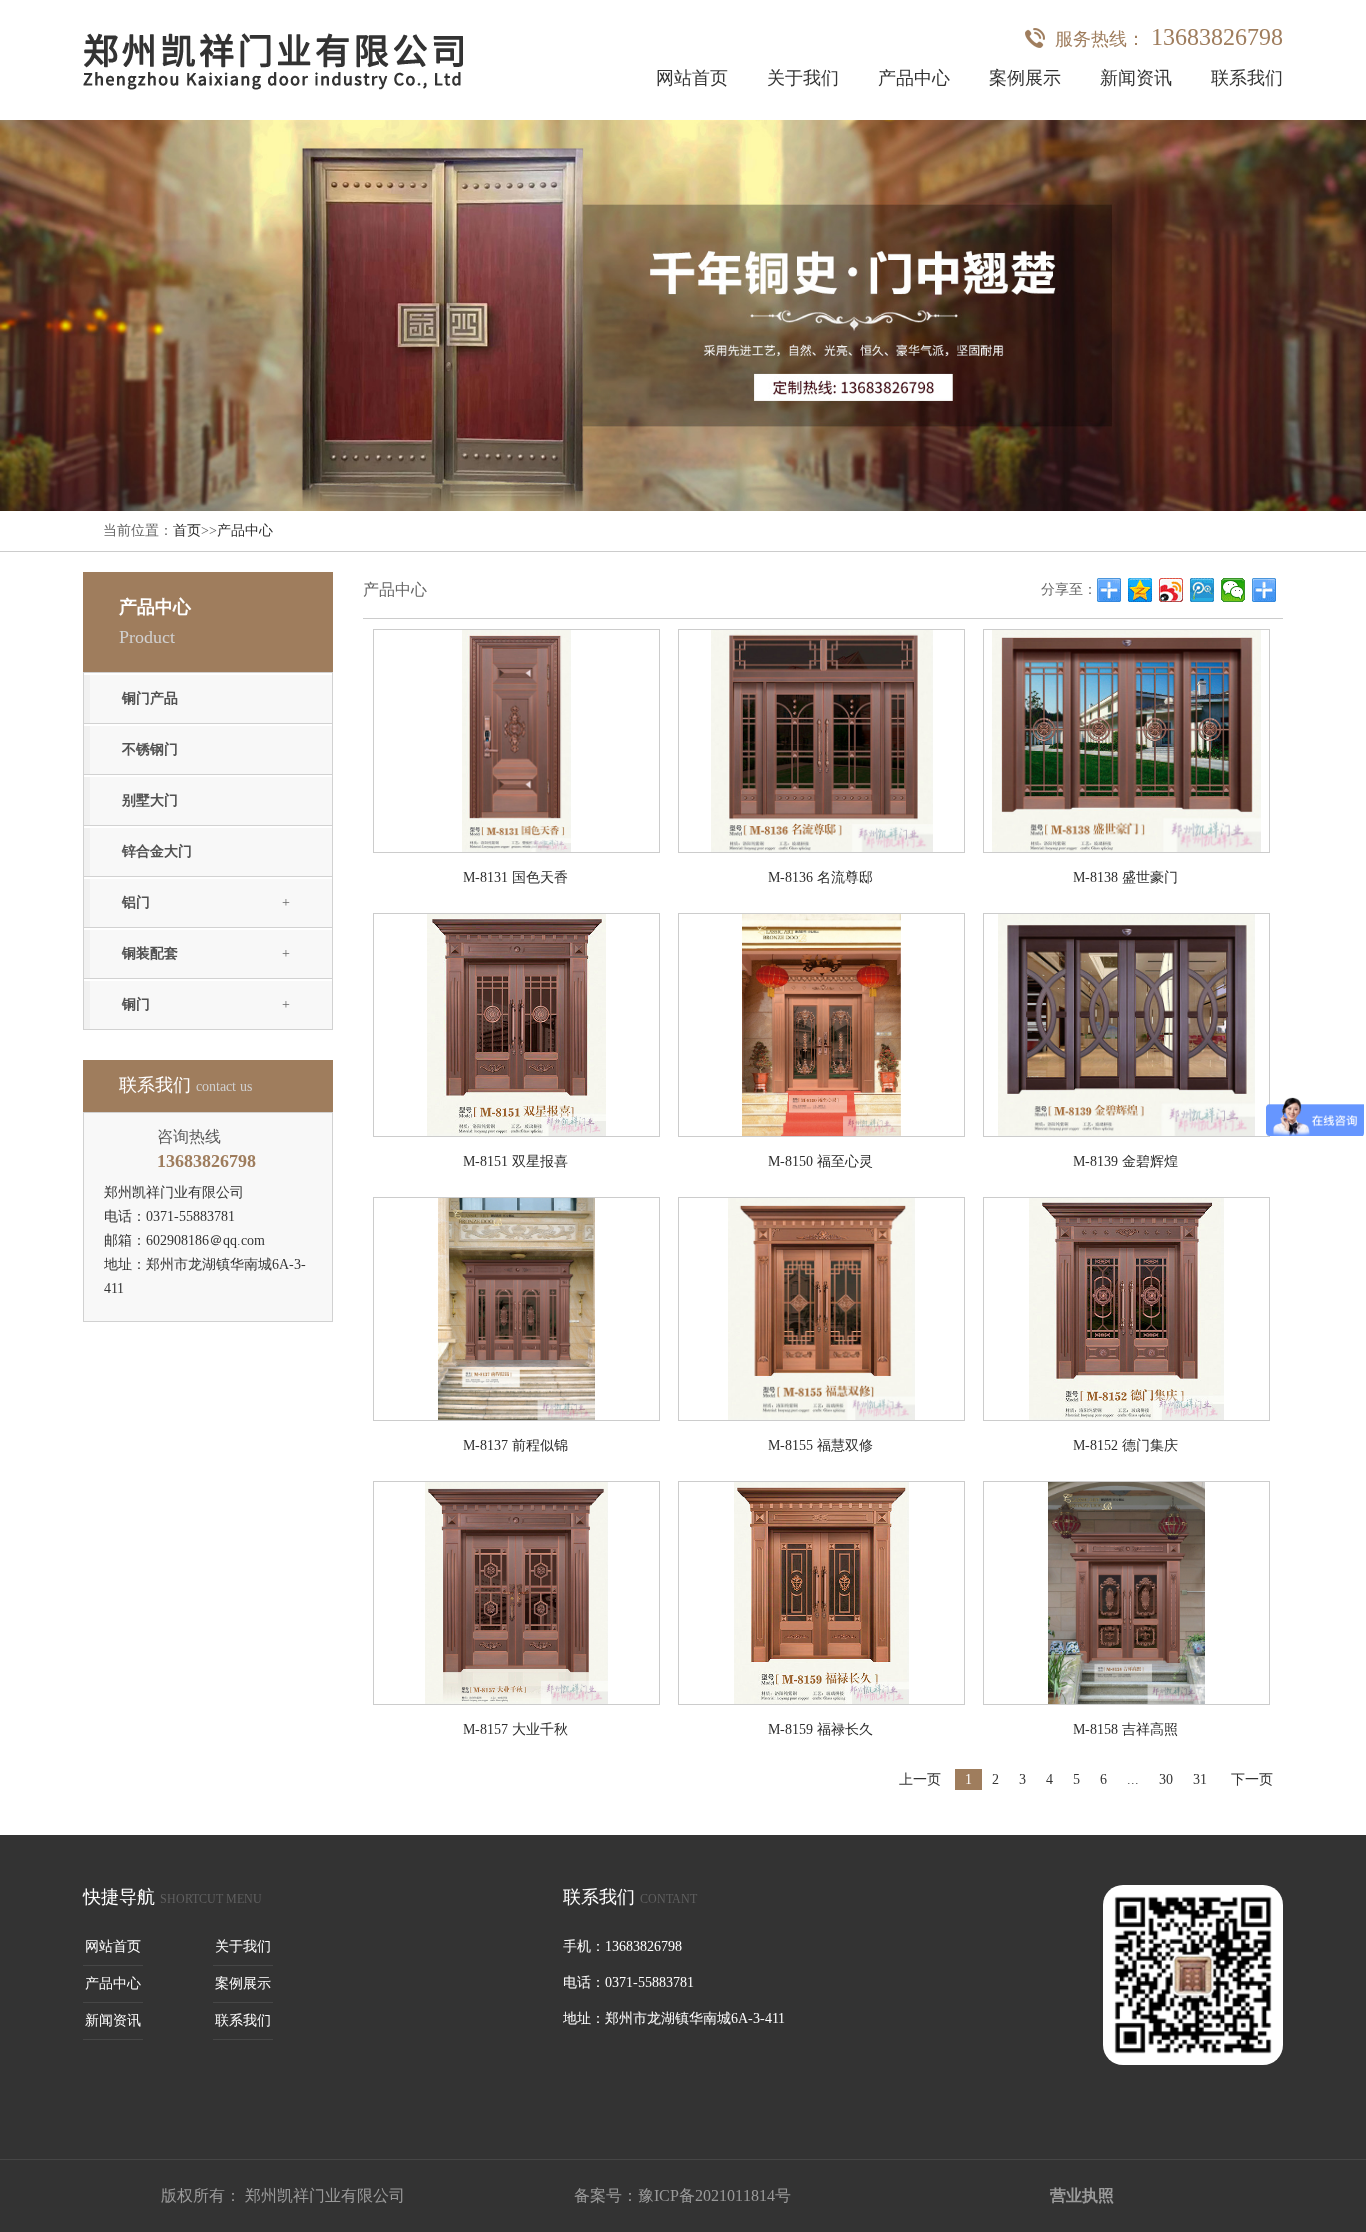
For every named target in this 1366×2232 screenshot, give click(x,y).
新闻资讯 (1136, 78)
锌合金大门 (157, 851)
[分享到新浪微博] (1171, 590)
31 (1200, 1779)
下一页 (1252, 1779)
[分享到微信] (1233, 590)
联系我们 (1247, 78)
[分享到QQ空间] (1140, 590)
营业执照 (1082, 2195)
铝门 (136, 902)
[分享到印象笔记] (1264, 590)
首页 (187, 530)
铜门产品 (150, 698)
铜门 (136, 1004)
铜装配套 (150, 953)
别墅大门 (150, 800)
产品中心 (914, 78)
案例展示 (1025, 78)
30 (1166, 1779)
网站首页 (692, 78)
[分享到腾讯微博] (1202, 590)
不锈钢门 (150, 749)
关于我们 (803, 78)
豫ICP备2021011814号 (714, 2195)
